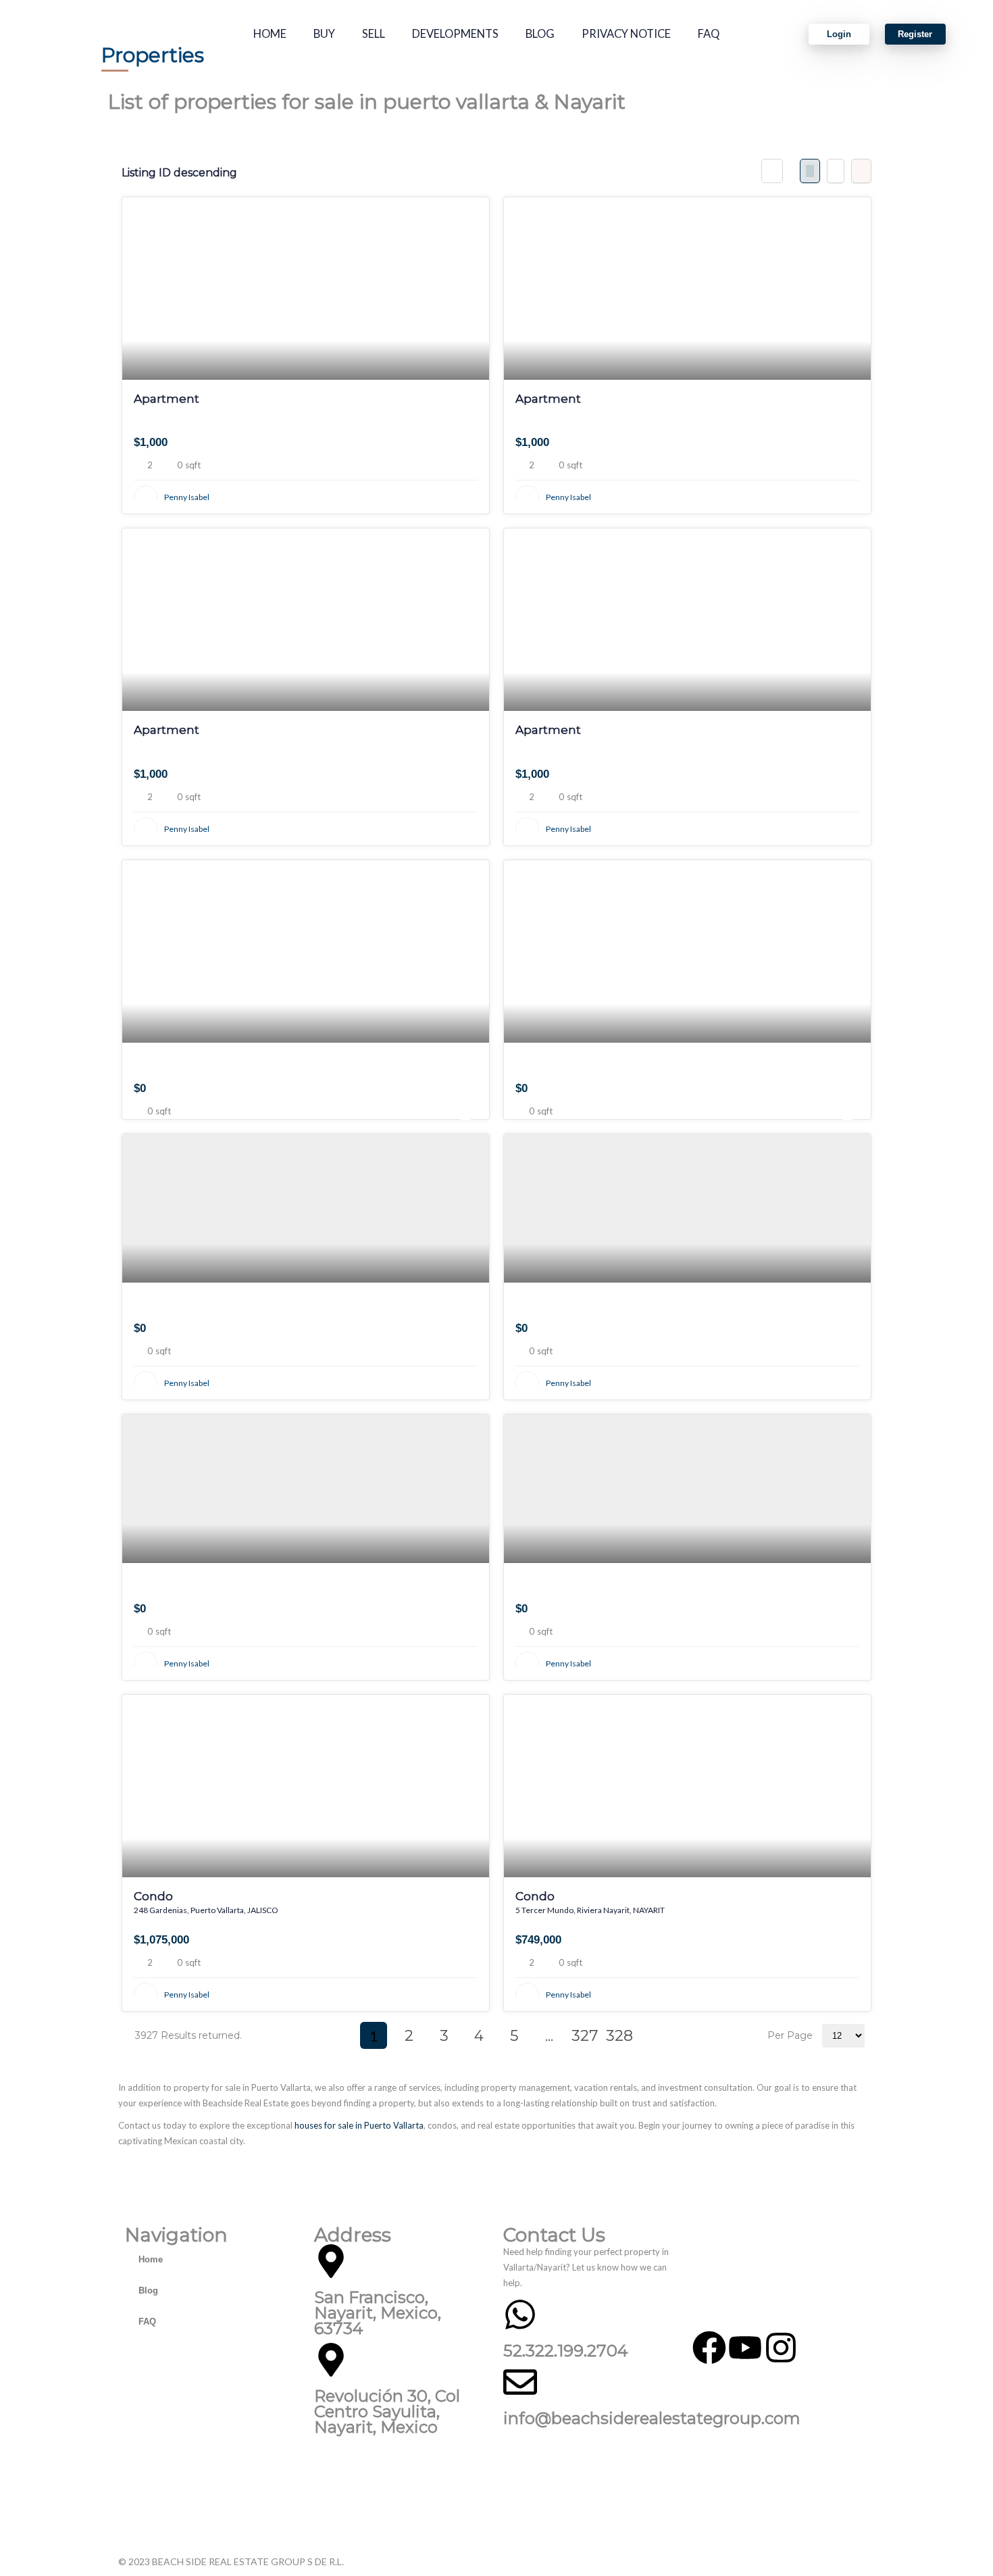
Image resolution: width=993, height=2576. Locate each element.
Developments (455, 34)
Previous (338, 2035)
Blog (540, 34)
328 (619, 2036)
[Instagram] (781, 2348)
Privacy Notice (626, 34)
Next (655, 2035)
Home (270, 34)
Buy (324, 34)
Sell (374, 34)
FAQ (709, 34)
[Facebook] (709, 2348)
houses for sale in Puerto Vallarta (359, 2125)
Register (915, 34)
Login (839, 34)
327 (585, 2036)
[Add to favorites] (466, 467)
